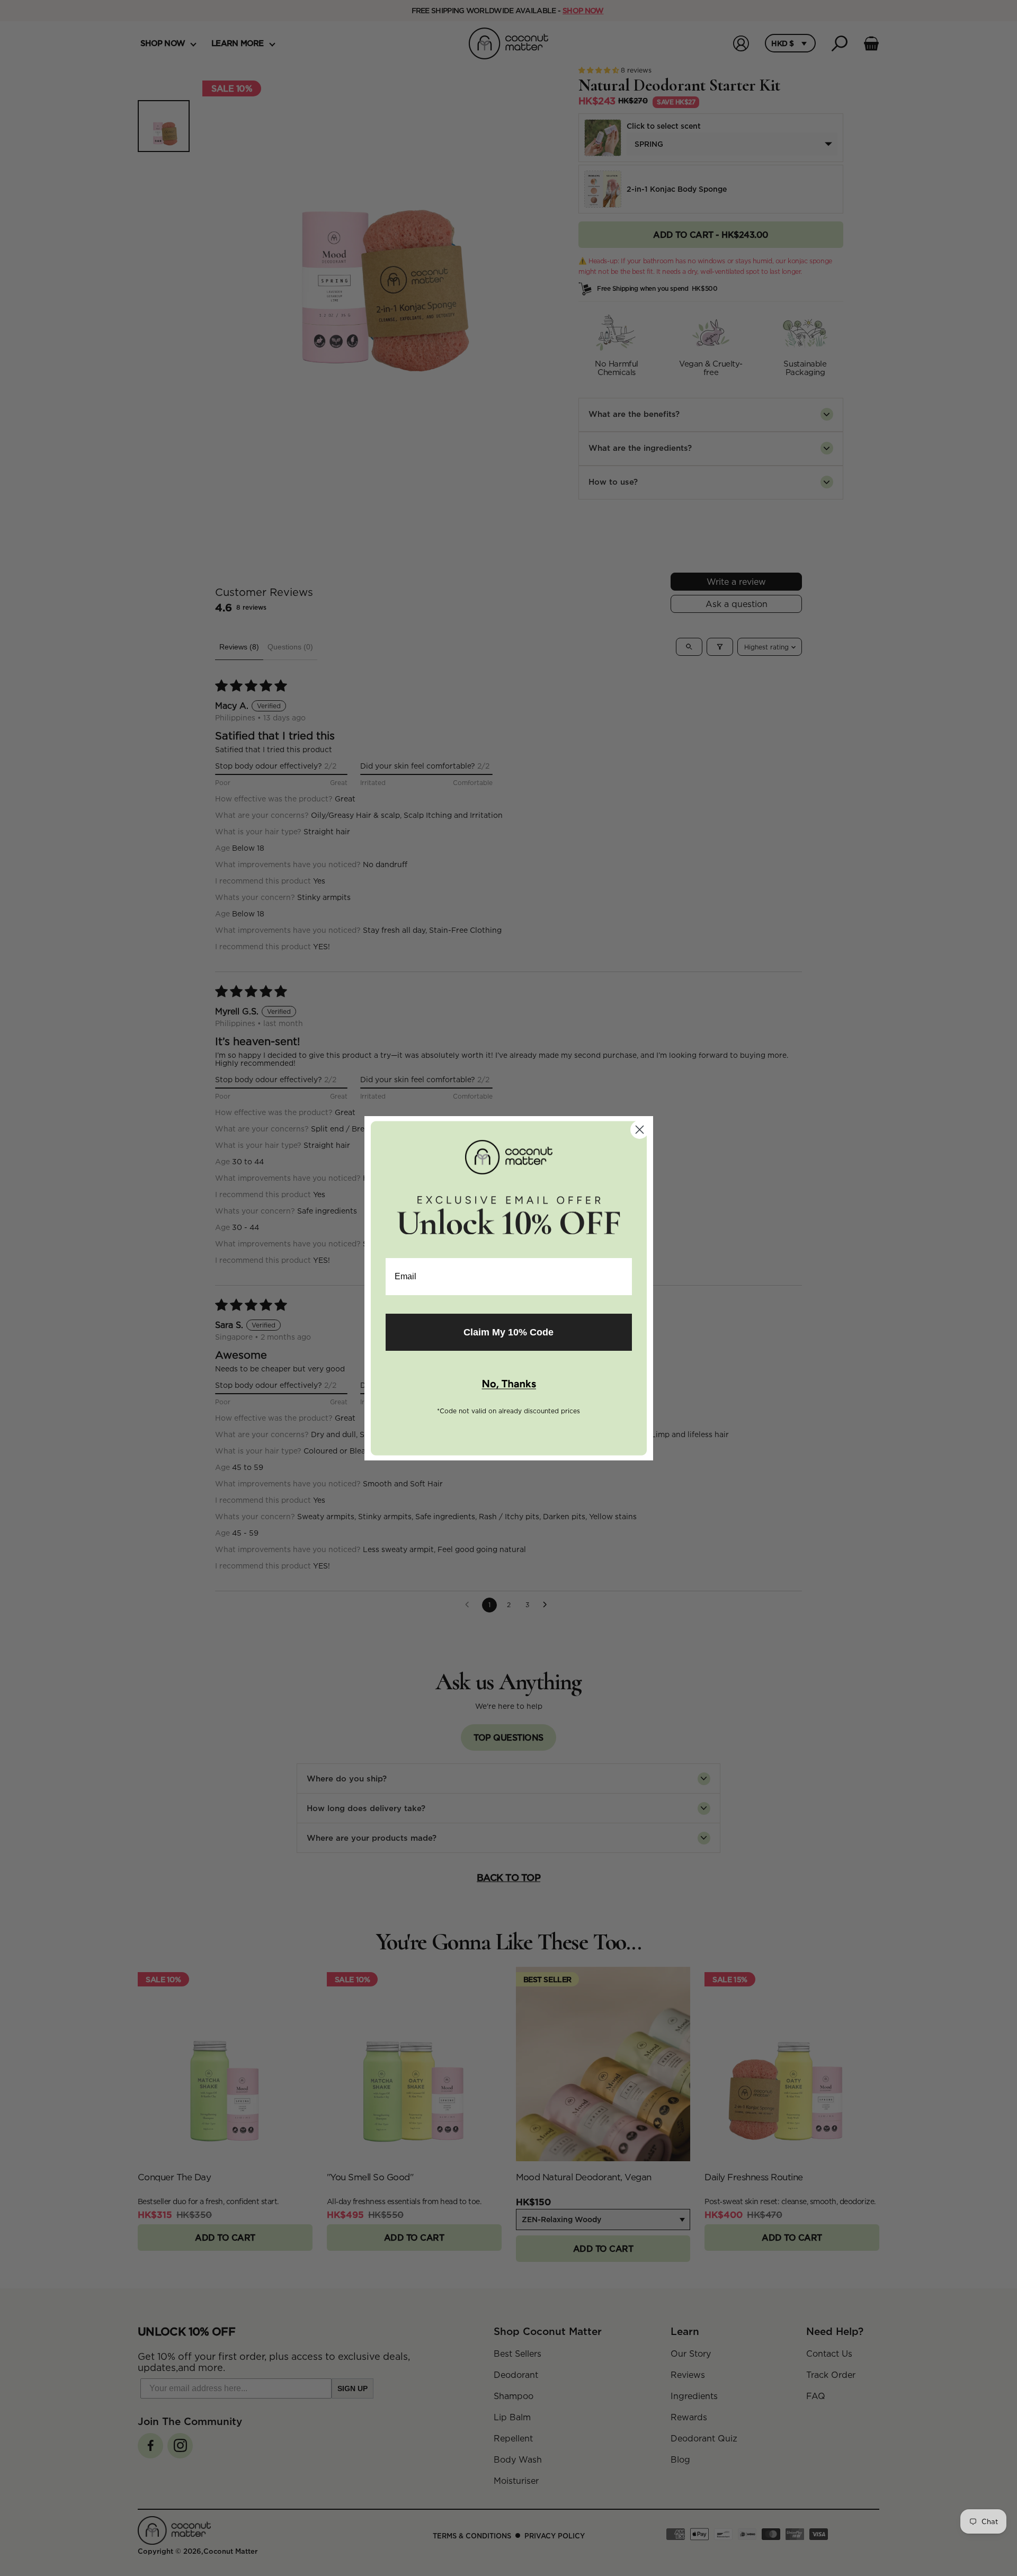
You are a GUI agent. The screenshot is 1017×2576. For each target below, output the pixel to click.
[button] (509, 1385)
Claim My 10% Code (508, 1332)
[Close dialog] (640, 1130)
